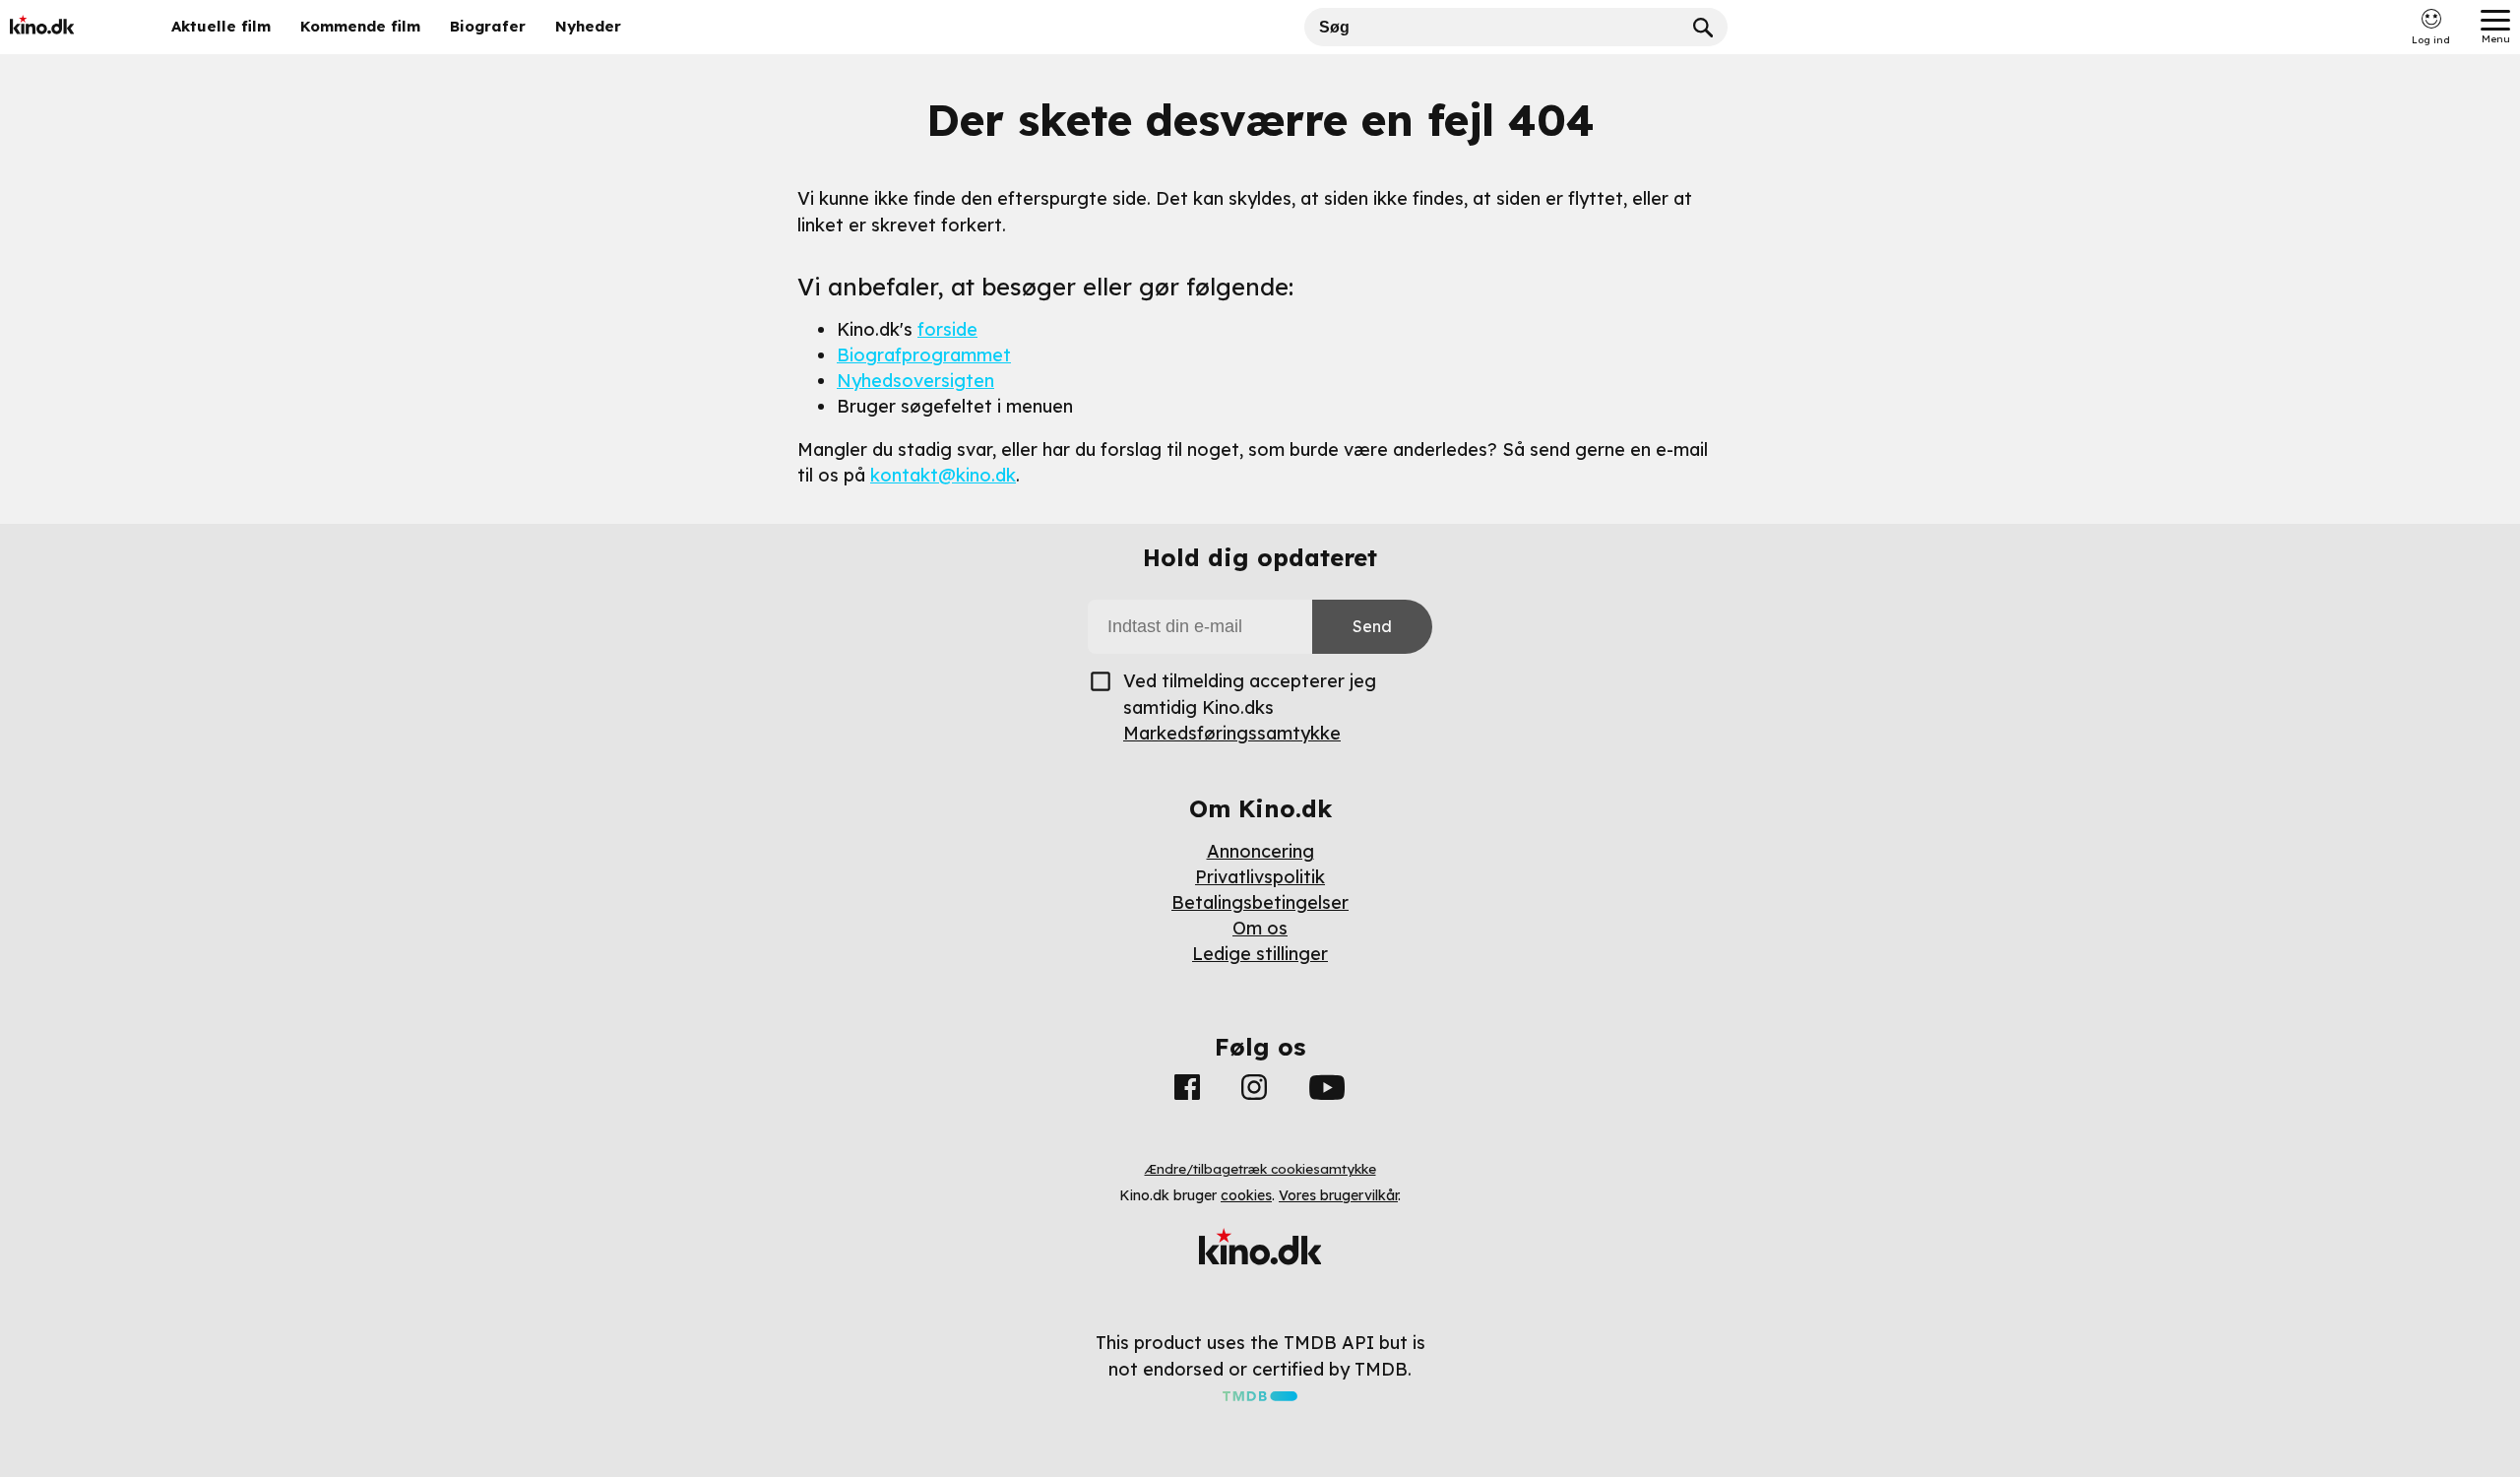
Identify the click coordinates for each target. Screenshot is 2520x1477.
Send (1372, 626)
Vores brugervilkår (1338, 1195)
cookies (1246, 1195)
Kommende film (360, 26)
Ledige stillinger (1260, 954)
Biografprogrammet (924, 355)
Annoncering (1260, 851)
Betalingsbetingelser (1260, 902)
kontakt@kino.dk (943, 475)
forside (947, 329)
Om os (1260, 928)
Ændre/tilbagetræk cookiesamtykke (1260, 1169)
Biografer (488, 26)
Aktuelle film (221, 26)
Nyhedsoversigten (915, 381)
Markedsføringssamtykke (1232, 733)
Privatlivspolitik (1260, 877)
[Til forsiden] (71, 27)
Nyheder (588, 26)
